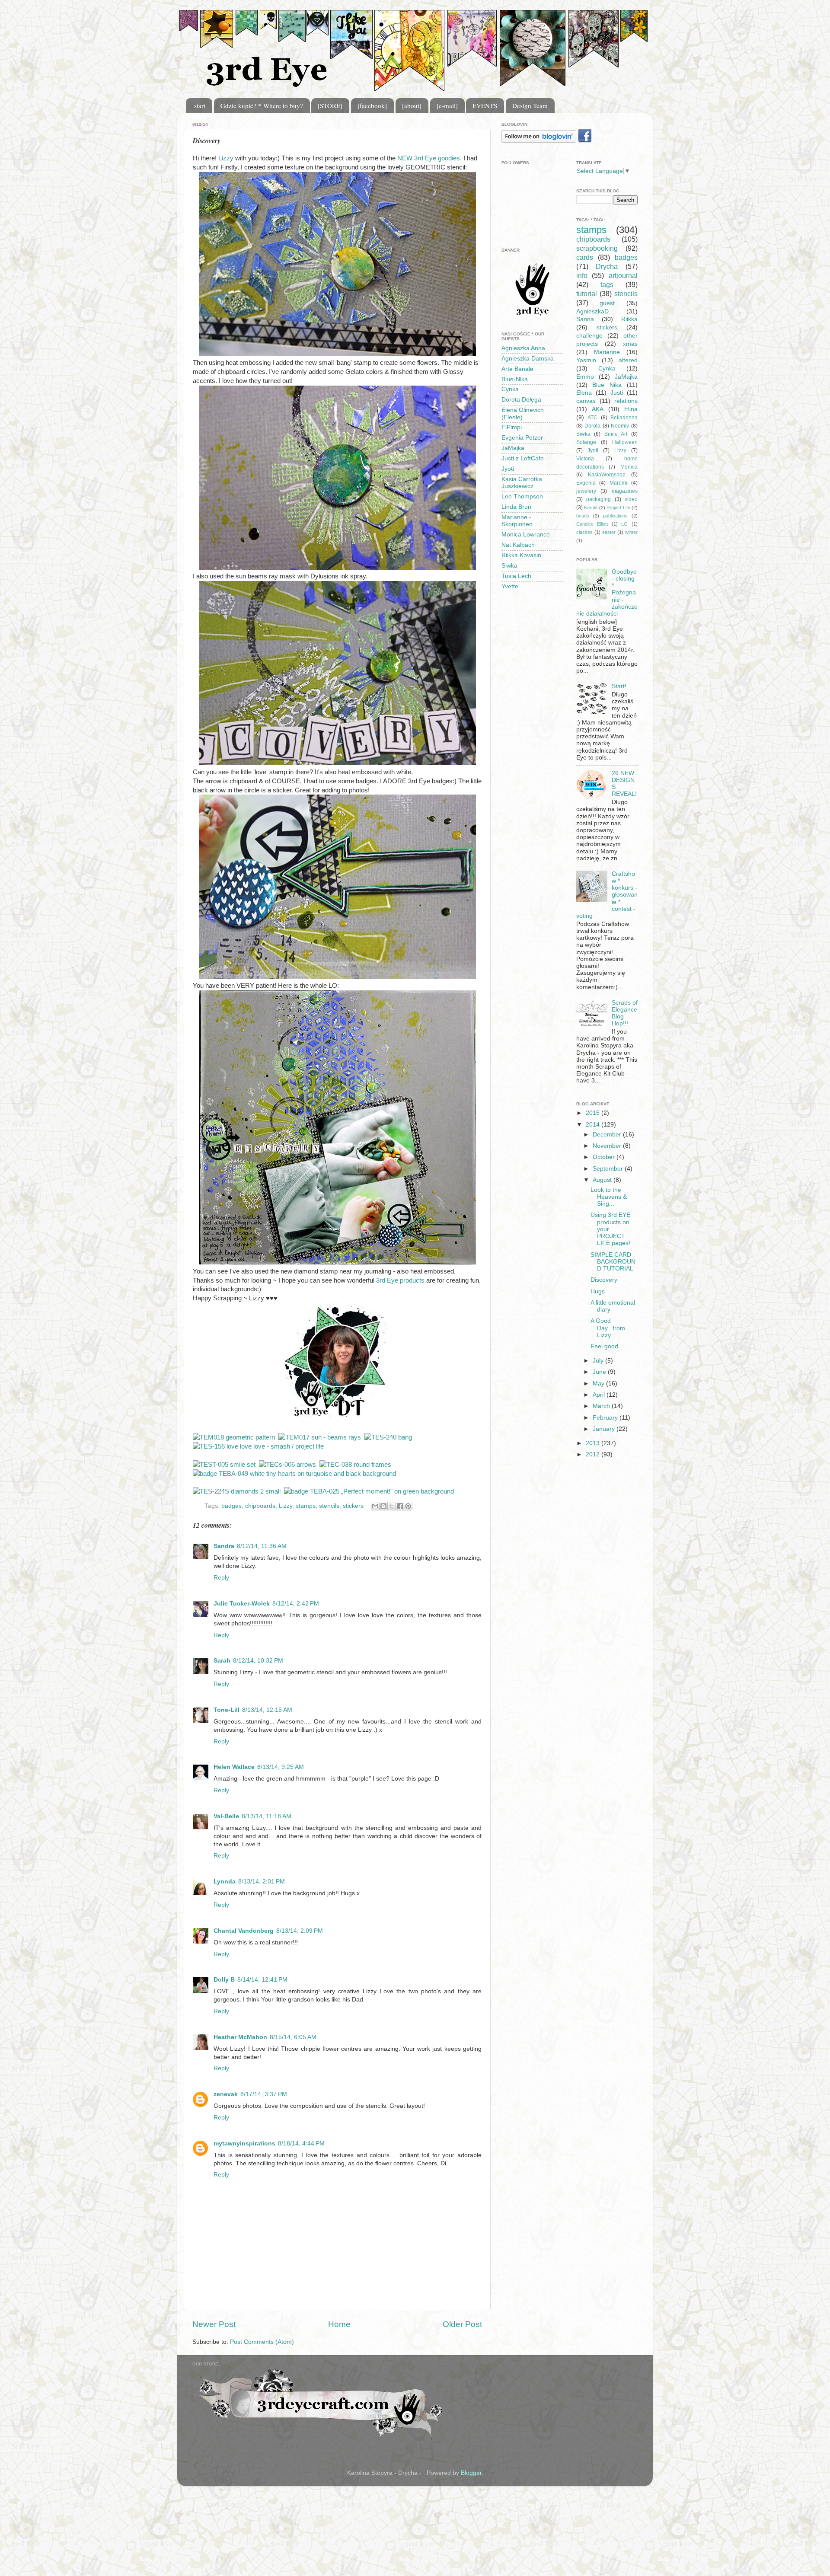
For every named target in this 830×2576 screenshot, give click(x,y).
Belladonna (624, 418)
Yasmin (586, 360)
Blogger (471, 2473)
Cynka (510, 389)
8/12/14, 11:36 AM (262, 1546)
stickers (353, 1506)
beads (583, 516)
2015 (594, 1113)
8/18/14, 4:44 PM (301, 2143)
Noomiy (620, 426)
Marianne (607, 352)
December (608, 1135)
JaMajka (513, 448)
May (599, 1384)
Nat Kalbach (518, 545)
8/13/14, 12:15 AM (267, 1710)
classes (584, 532)
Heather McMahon (240, 2037)
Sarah (222, 1661)
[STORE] (330, 105)
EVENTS (485, 105)
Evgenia (586, 483)
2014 (594, 1125)
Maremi (618, 483)
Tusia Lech (516, 576)
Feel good (604, 1346)
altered (628, 360)
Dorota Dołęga (521, 400)
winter (631, 532)
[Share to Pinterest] (408, 1506)
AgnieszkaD (592, 311)
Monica (629, 467)
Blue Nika (607, 385)
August (603, 1180)
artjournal (623, 275)
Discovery (604, 1280)
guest (607, 303)
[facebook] (372, 105)
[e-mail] (447, 105)
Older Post (462, 2324)
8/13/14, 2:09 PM (300, 1931)
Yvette (510, 586)
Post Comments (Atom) (262, 2342)
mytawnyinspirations (244, 2143)
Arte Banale (517, 369)
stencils (329, 1506)
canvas (586, 401)
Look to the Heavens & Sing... (609, 1197)
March (602, 1406)
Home (339, 2324)
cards (585, 257)
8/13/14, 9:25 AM (281, 1767)
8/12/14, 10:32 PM (258, 1661)
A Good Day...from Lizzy (608, 1328)
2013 (594, 1443)
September (609, 1169)
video (631, 499)
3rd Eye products (400, 1280)
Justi (617, 393)
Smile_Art (616, 434)
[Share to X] (392, 1506)
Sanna (585, 319)
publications (615, 516)
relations (626, 401)
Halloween (625, 442)
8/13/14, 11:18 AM (267, 1816)
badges (231, 1506)
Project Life (618, 508)
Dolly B (224, 1980)
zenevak (226, 2094)
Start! (619, 686)
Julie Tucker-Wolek (242, 1604)
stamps (306, 1506)
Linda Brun (516, 507)
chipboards (260, 1506)
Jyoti (508, 469)
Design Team (530, 105)
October (605, 1157)
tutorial (587, 294)
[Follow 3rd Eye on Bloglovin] (539, 141)
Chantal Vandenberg (244, 1931)
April (600, 1395)
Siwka (509, 566)
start (200, 105)
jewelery (586, 491)
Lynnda (225, 1882)
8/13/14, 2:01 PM (262, 1882)
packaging (599, 499)
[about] (412, 105)
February (606, 1418)
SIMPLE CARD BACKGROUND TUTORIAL (613, 1262)
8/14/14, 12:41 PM (262, 1980)
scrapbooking (597, 248)
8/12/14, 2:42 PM (296, 1604)
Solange (586, 442)
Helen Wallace (234, 1767)
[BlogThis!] (383, 1506)
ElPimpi (512, 427)
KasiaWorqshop (607, 475)
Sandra (224, 1546)
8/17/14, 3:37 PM (264, 2094)
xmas (630, 344)
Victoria (585, 459)
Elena (584, 393)
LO (624, 524)
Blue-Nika (515, 379)
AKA (598, 409)
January (605, 1429)
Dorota (592, 426)
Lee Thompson (522, 496)
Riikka (629, 319)
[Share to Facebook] (400, 1506)
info (582, 275)
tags (607, 284)
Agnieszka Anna (523, 348)
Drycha (607, 266)
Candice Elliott (592, 524)
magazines (625, 491)
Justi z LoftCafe (523, 458)
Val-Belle (226, 1816)
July (599, 1361)
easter (609, 532)
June (600, 1372)
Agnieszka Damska (528, 359)
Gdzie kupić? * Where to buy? (262, 105)
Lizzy (227, 158)
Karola (591, 508)
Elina (631, 409)
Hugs (598, 1291)
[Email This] (375, 1506)
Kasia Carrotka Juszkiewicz (522, 483)
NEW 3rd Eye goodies (429, 158)
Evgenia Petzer (522, 438)
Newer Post (214, 2324)
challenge (589, 336)
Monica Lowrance (526, 535)
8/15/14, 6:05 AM (293, 2037)
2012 (594, 1454)
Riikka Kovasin (521, 555)
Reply (221, 1578)
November (608, 1146)
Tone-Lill (227, 1710)
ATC (592, 418)
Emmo (585, 377)
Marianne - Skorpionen (517, 521)
